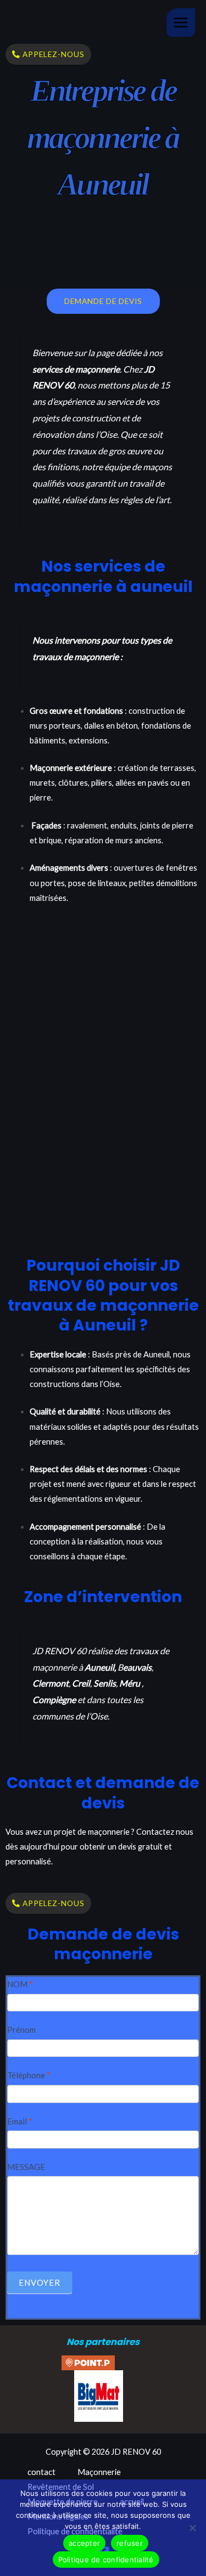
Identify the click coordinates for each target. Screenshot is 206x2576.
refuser (130, 2543)
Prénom (21, 2030)
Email (20, 2121)
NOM (20, 1984)
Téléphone (29, 2075)
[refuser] (192, 2528)
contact (41, 2472)
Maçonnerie (99, 2472)
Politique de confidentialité (106, 2560)
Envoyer (40, 2282)
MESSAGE (26, 2167)
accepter (84, 2543)
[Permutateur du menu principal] (181, 22)
